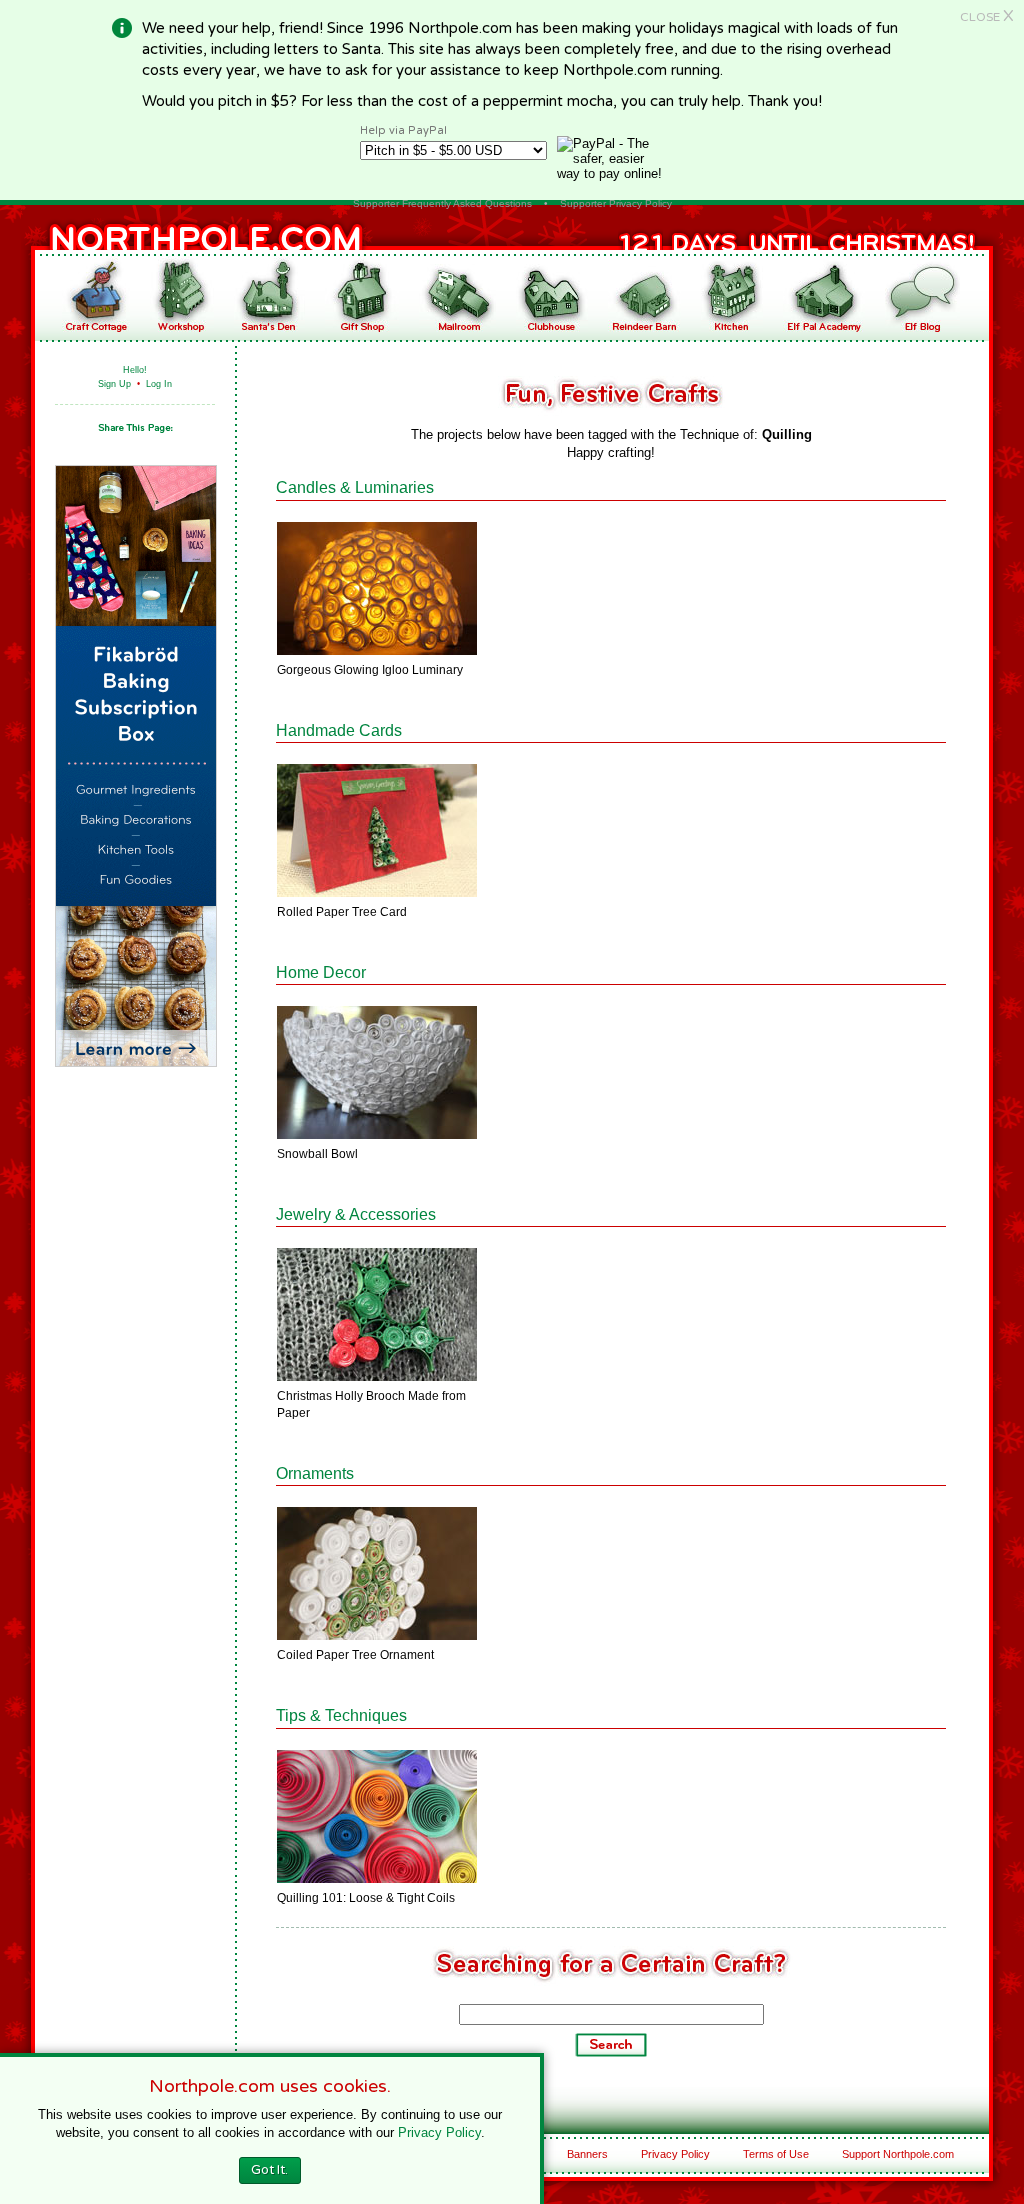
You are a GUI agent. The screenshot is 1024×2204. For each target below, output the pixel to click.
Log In (159, 384)
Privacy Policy (675, 2154)
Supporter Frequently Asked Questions (442, 203)
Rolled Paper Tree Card (342, 912)
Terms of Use (776, 2154)
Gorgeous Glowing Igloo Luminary (370, 670)
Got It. (269, 2170)
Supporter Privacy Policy (616, 203)
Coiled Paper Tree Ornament (355, 1655)
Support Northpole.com (898, 2154)
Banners (587, 2154)
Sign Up (114, 384)
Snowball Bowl (317, 1154)
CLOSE (987, 17)
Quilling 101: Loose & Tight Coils (366, 1898)
